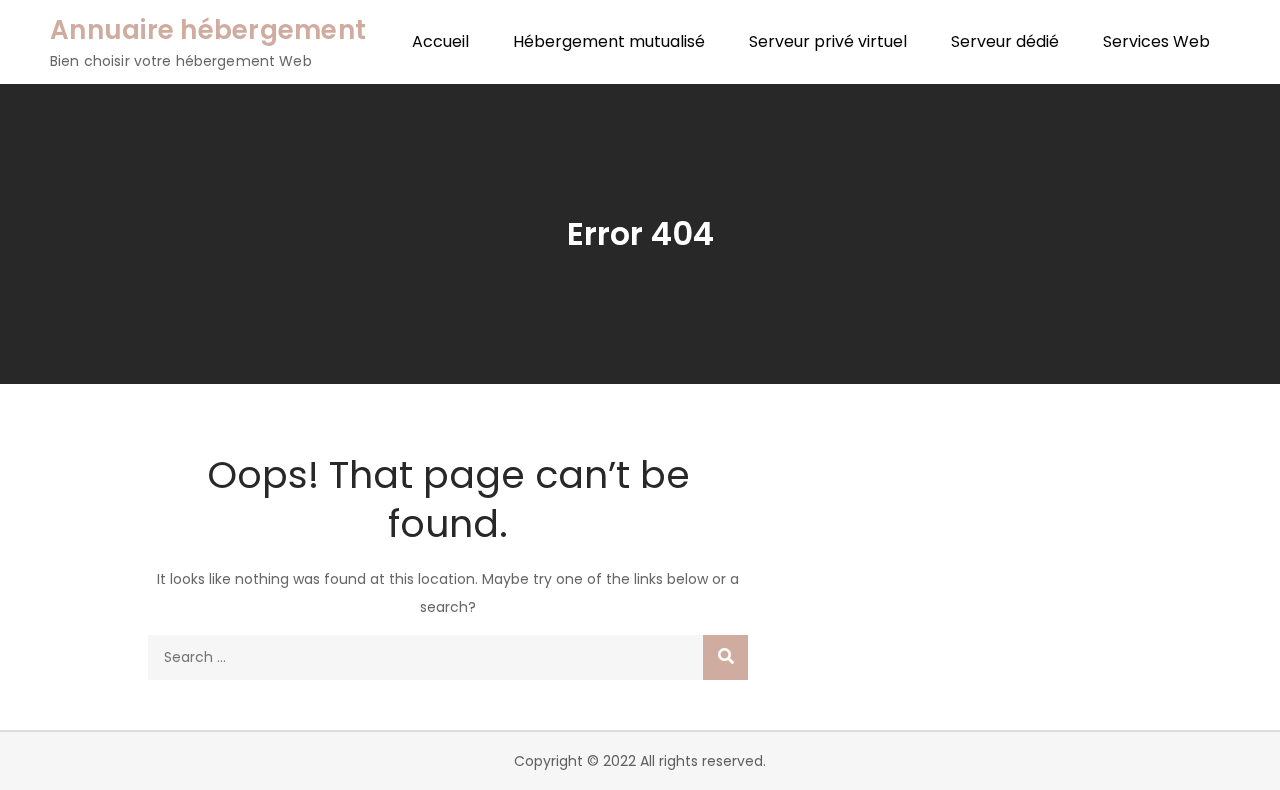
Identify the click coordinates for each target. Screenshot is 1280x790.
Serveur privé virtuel (828, 41)
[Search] (725, 657)
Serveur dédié (1005, 41)
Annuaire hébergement (208, 30)
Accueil (440, 41)
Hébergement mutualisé (609, 41)
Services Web (1156, 41)
